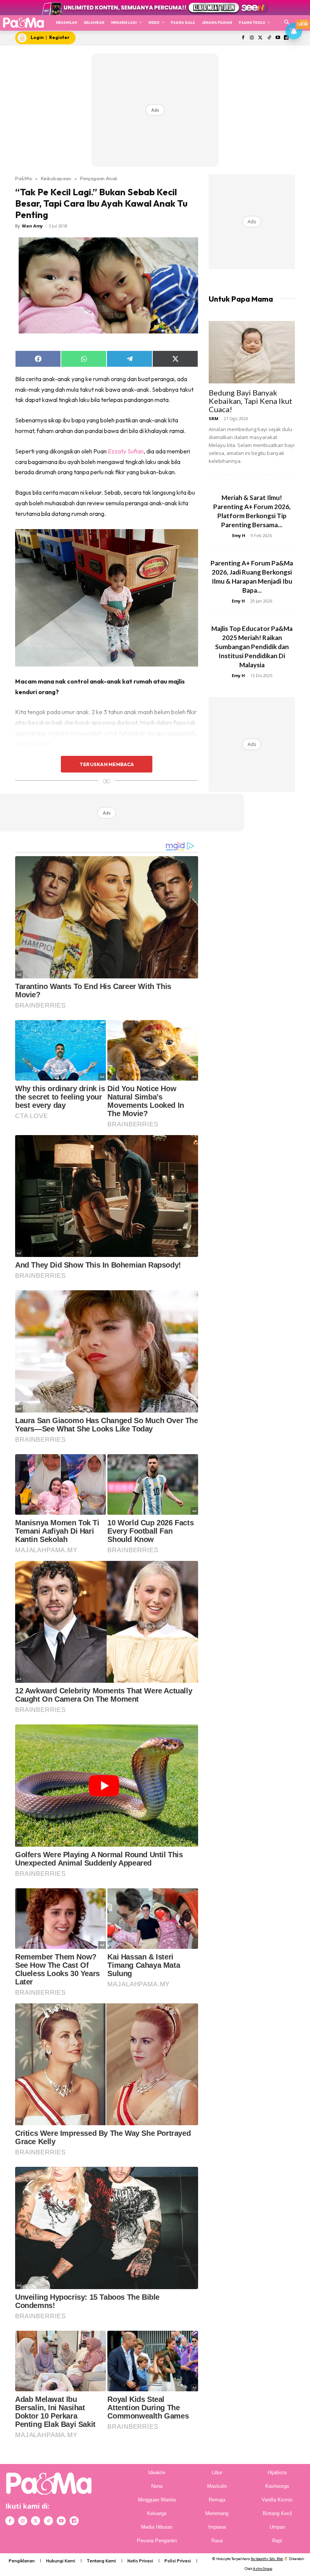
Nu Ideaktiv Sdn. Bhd (267, 2559)
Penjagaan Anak (99, 178)
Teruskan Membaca (107, 764)
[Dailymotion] (74, 2521)
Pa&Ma (23, 178)
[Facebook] (243, 38)
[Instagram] (252, 38)
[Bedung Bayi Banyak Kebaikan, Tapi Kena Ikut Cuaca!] (252, 352)
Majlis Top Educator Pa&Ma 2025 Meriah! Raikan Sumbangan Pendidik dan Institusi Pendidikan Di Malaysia (252, 647)
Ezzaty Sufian (126, 451)
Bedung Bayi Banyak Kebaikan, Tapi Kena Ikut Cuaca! (250, 401)
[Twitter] (261, 38)
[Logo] (23, 23)
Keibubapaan (56, 178)
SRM (214, 418)
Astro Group (263, 2569)
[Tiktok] (269, 38)
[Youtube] (278, 38)
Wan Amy (32, 226)
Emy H (239, 535)
